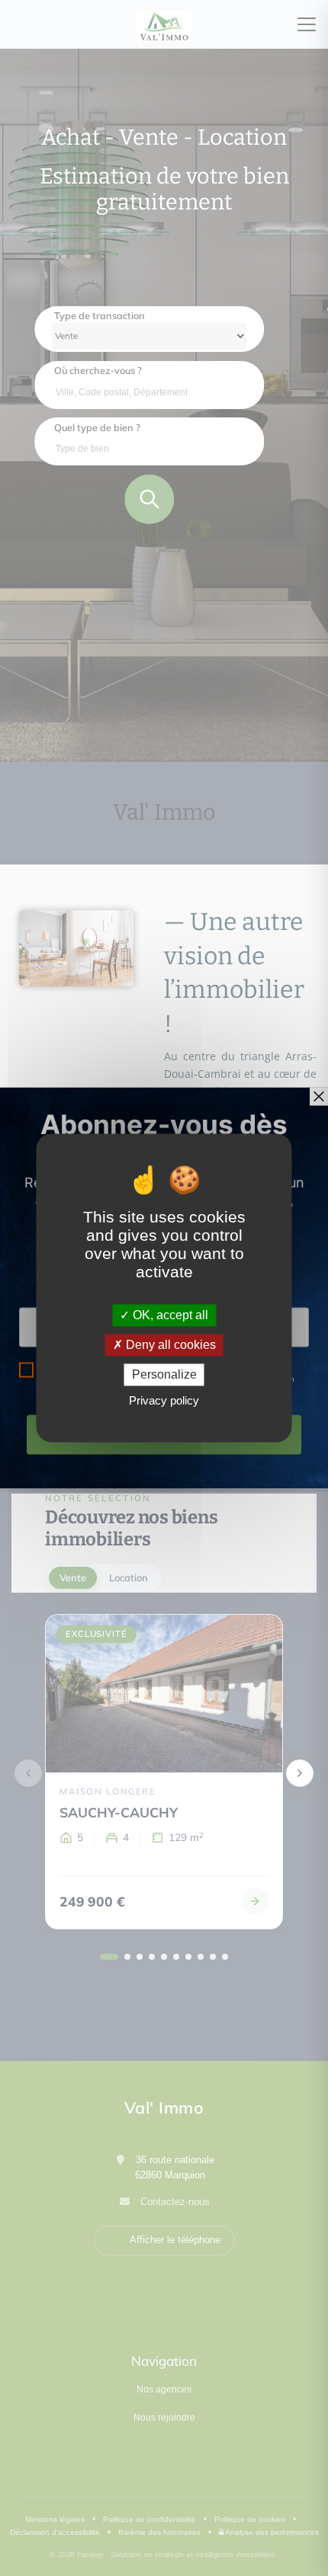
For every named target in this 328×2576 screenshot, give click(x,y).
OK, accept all (169, 1315)
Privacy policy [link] (164, 1401)
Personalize (164, 1374)
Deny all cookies (169, 1345)
